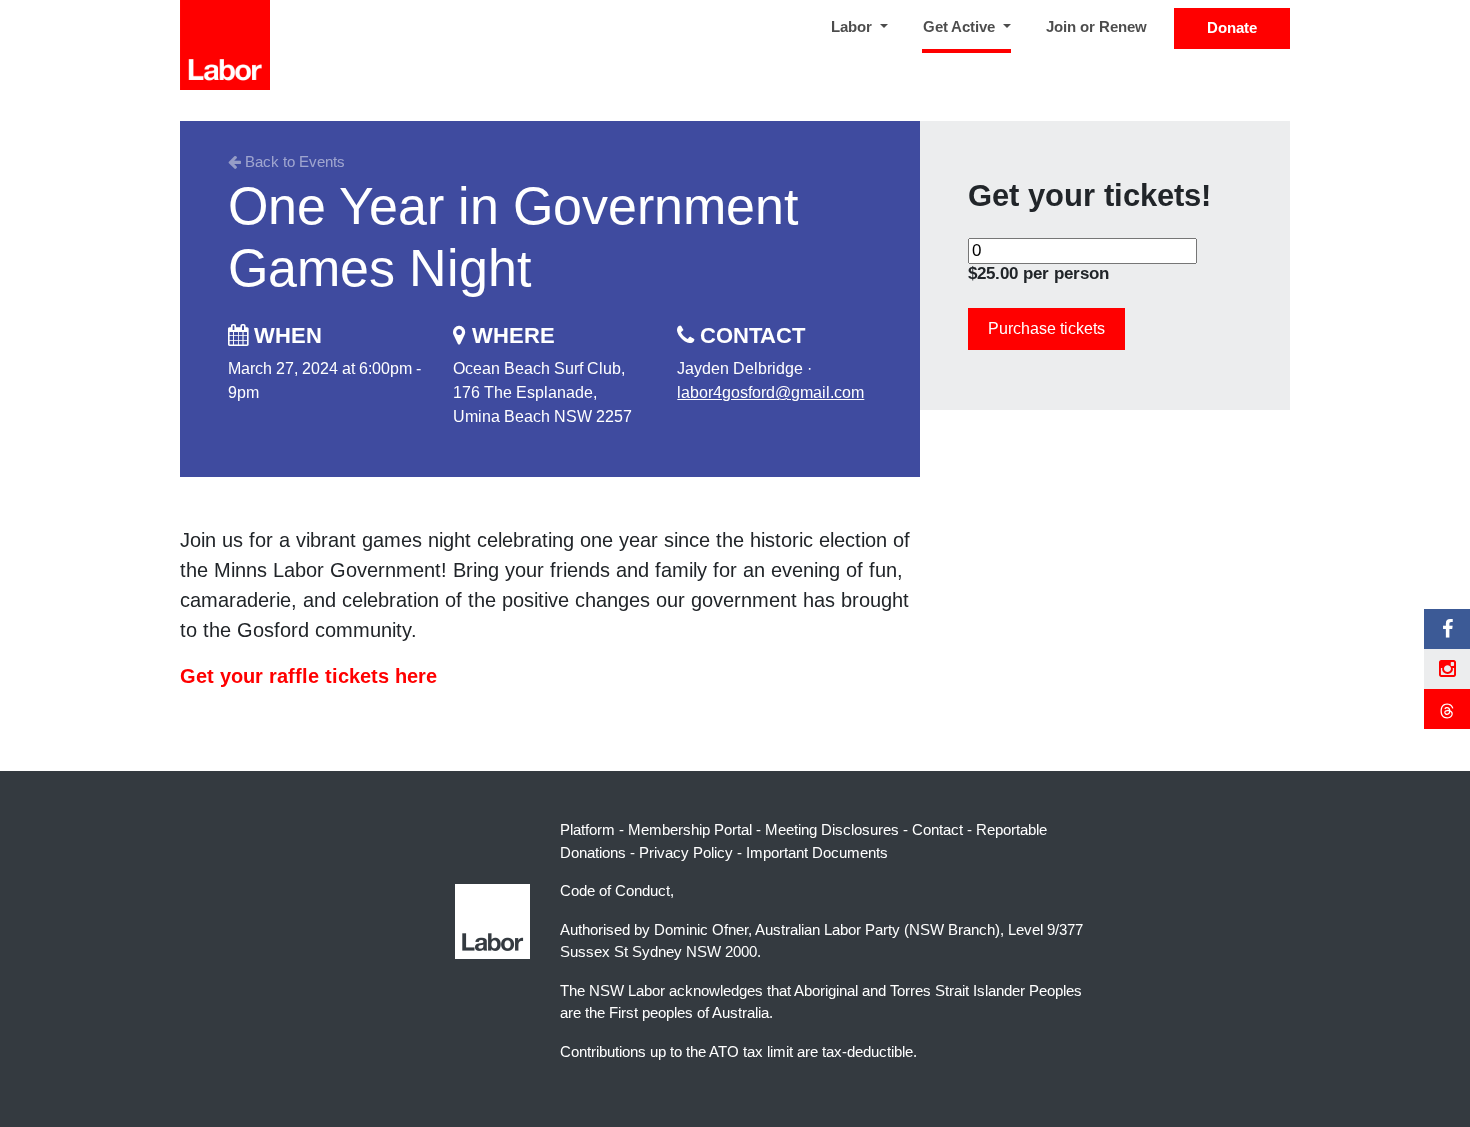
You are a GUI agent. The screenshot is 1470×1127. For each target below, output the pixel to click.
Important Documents (817, 852)
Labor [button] (853, 26)
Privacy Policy (686, 852)
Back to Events (293, 161)
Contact (937, 829)
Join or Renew (1096, 26)
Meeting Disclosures (832, 829)
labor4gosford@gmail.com (770, 392)
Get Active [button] (971, 26)
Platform (587, 829)
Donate (1232, 27)
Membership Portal (690, 829)
